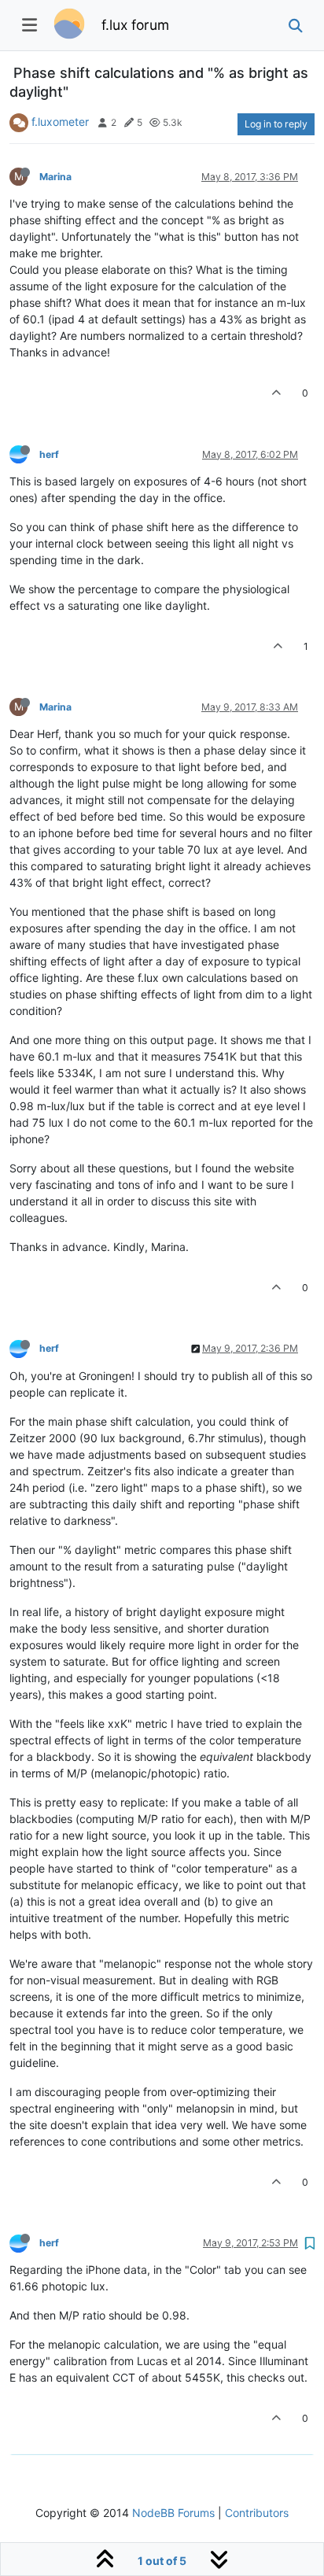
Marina (55, 177)
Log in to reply (276, 124)
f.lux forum (135, 25)
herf (49, 454)
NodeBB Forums (173, 2513)
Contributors (257, 2513)
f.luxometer (60, 122)
